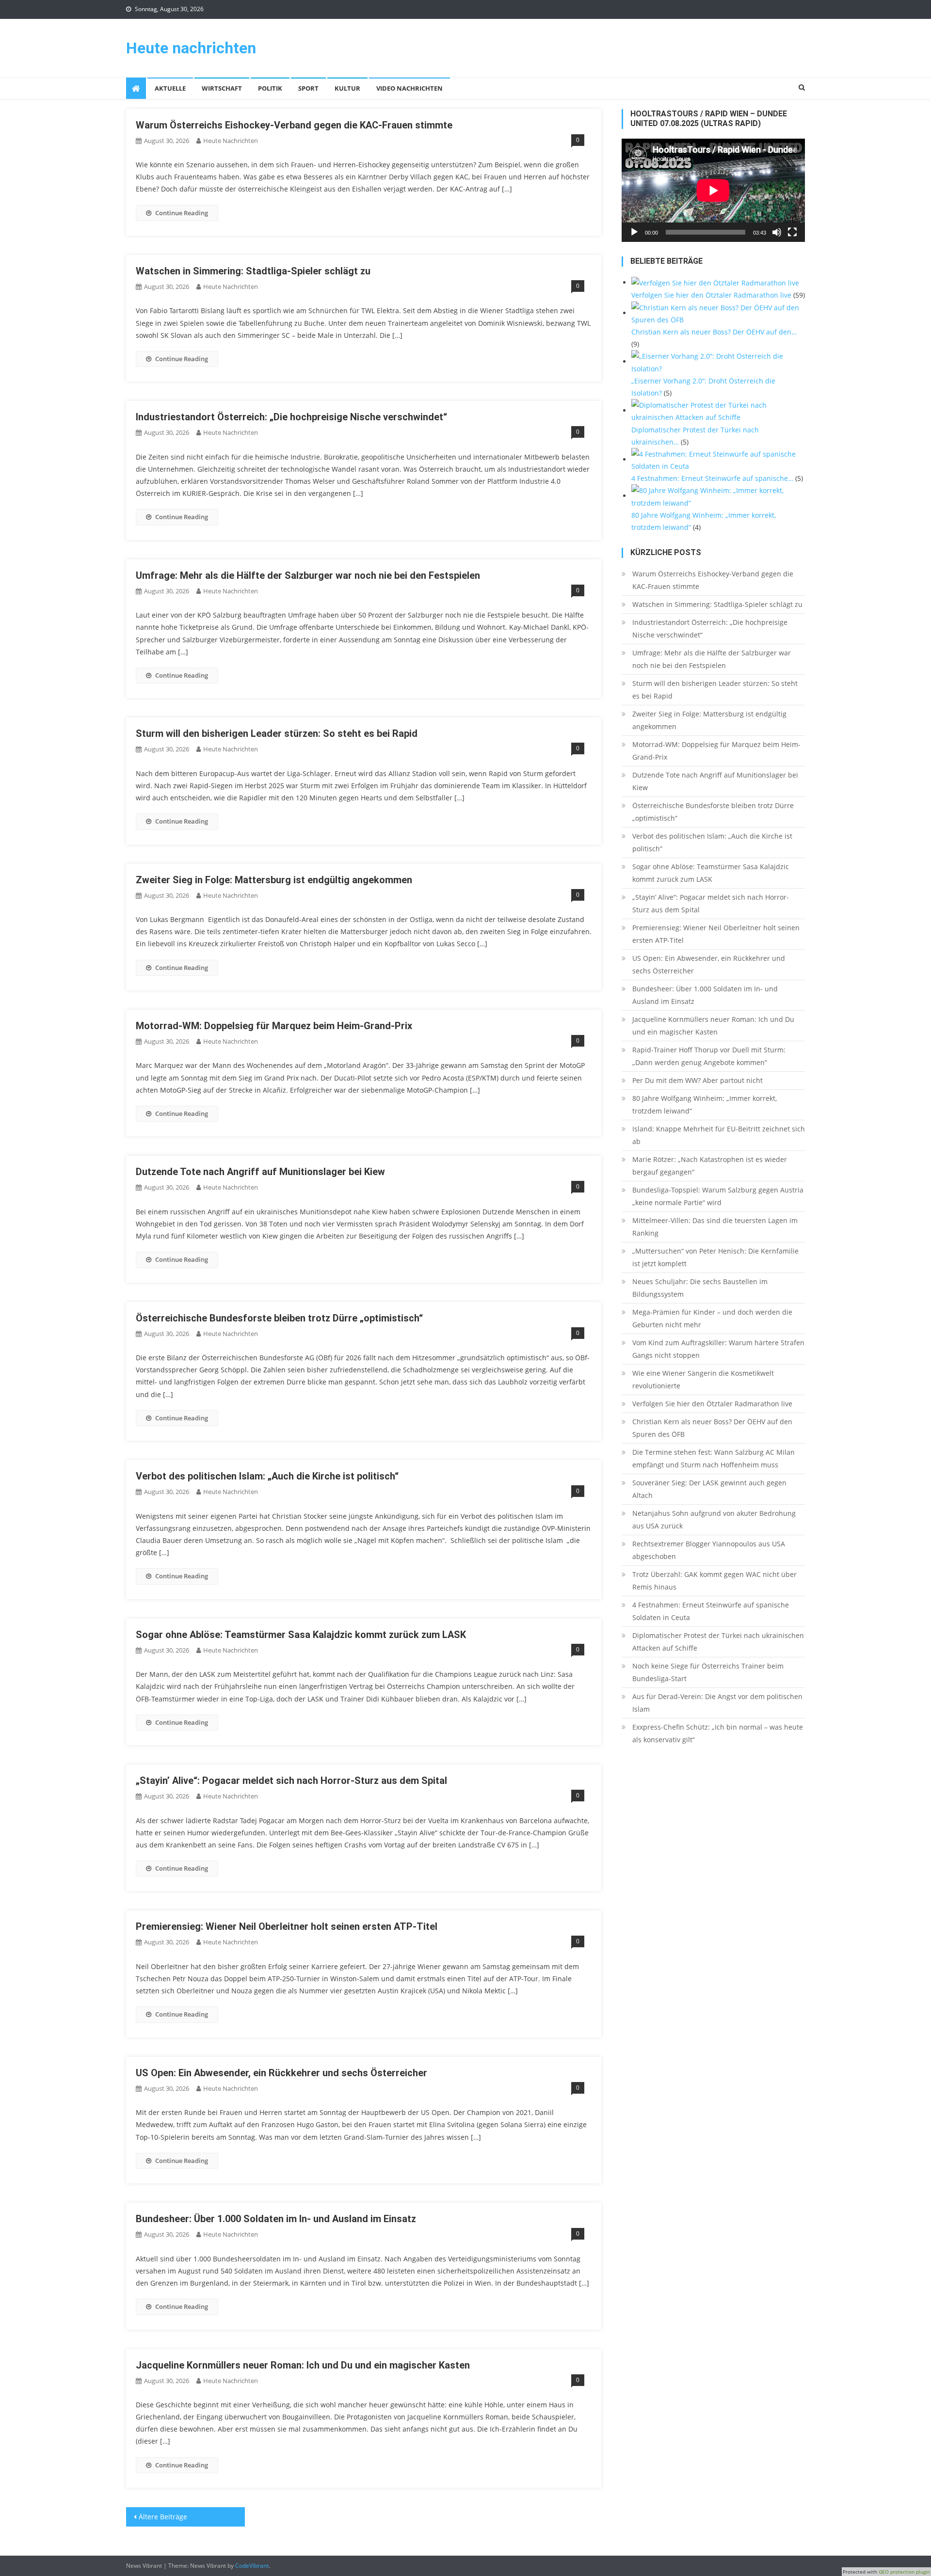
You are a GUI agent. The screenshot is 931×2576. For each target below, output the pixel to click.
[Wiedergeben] (634, 232)
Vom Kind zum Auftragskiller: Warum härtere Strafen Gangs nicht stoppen (718, 1349)
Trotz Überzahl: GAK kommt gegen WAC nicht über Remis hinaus (714, 1581)
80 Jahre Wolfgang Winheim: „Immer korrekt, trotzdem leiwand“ (705, 1105)
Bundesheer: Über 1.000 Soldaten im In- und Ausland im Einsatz (276, 2219)
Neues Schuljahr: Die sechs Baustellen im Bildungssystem (700, 1288)
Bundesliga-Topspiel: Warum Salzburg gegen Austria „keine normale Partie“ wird (718, 1196)
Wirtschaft (222, 88)
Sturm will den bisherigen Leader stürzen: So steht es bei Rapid (277, 733)
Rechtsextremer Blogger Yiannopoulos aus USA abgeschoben (709, 1550)
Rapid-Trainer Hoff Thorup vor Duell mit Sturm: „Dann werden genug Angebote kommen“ (709, 1056)
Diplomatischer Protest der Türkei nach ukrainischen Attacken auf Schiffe (718, 1642)
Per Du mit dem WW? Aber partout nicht (698, 1080)
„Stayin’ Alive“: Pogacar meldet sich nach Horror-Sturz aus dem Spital (291, 1781)
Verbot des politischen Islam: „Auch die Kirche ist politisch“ (267, 1476)
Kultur (347, 88)
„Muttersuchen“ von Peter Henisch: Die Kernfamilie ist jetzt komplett (715, 1257)
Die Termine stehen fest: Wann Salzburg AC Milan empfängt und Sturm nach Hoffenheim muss (714, 1458)
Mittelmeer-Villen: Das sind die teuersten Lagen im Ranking (715, 1227)
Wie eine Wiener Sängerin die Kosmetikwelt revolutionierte (703, 1379)
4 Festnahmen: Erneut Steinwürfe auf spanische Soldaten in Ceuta (711, 1611)
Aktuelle (170, 88)
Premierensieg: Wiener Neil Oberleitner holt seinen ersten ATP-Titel (287, 1926)
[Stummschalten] (777, 232)
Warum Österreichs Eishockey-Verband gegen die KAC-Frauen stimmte (294, 125)
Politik (270, 88)
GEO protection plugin (904, 2572)
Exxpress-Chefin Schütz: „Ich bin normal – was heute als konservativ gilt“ (718, 1733)
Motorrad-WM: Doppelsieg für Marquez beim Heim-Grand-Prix (274, 1026)
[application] (713, 190)
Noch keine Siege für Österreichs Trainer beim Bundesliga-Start (708, 1672)
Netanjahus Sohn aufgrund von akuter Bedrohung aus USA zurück (714, 1519)
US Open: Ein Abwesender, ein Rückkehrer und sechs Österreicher (281, 2073)
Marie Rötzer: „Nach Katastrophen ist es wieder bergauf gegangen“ (710, 1166)
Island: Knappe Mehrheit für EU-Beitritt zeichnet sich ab (719, 1135)
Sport (308, 88)
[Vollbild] (792, 232)
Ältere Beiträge (163, 2517)
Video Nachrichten (409, 88)
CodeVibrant (252, 2566)
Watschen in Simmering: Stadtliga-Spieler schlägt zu (253, 271)
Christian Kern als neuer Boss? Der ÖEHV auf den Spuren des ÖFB (712, 1428)
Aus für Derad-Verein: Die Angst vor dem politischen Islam (717, 1703)
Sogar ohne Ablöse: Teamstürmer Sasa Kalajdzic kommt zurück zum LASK (301, 1635)
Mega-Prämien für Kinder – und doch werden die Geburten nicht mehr (712, 1318)
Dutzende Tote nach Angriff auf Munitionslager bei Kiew (260, 1172)
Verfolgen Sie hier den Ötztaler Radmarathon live (712, 1404)
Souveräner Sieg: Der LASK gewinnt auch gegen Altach (709, 1489)
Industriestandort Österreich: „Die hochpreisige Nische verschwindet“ (291, 417)
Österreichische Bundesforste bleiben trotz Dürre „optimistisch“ (279, 1318)
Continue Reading (182, 213)
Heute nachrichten (191, 48)
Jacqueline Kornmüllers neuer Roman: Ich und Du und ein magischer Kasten (303, 2365)
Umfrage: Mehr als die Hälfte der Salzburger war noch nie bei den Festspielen (308, 575)
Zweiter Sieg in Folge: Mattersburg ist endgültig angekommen (274, 880)
